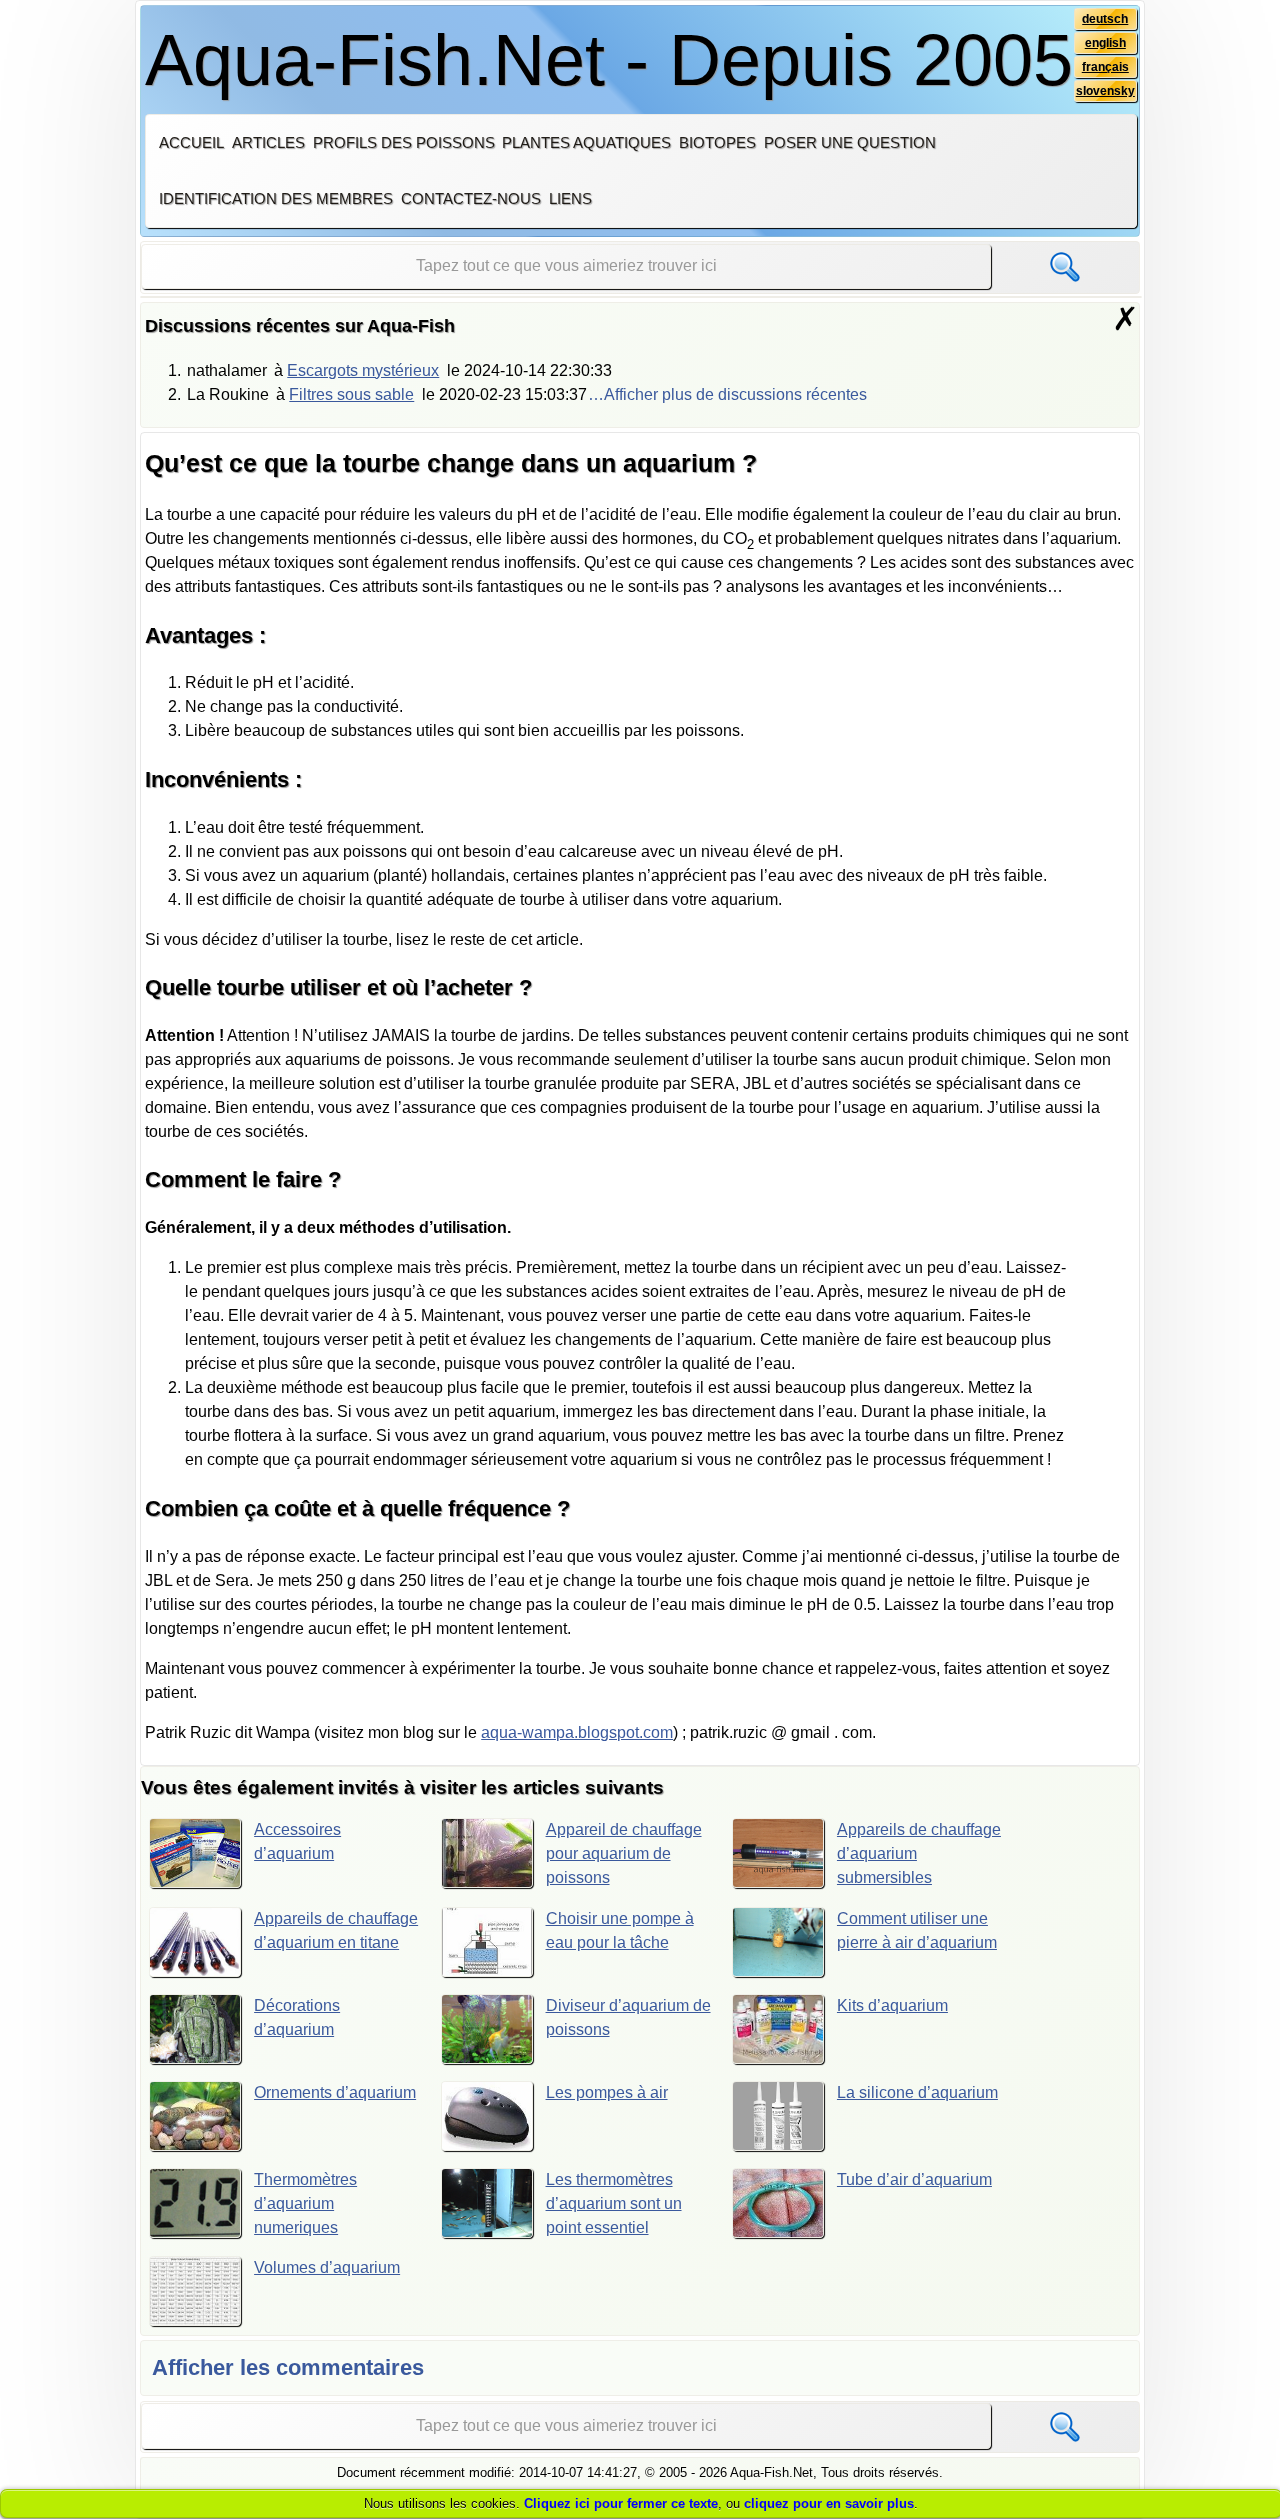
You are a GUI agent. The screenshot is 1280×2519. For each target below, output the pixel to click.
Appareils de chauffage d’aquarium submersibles (919, 1853)
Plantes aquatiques (586, 142)
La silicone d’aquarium (917, 2092)
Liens (570, 198)
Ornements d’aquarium (335, 2092)
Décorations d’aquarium (297, 2017)
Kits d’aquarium (892, 2005)
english (1105, 43)
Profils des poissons (404, 142)
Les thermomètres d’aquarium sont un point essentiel (614, 2203)
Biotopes (717, 142)
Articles (268, 142)
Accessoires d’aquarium (297, 1841)
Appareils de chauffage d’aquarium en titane (336, 1930)
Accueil (191, 142)
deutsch (1105, 19)
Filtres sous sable (351, 394)
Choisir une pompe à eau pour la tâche (620, 1930)
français (1105, 67)
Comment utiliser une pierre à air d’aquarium (917, 1930)
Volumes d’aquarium (327, 2267)
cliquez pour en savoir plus (829, 2503)
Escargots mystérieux (363, 370)
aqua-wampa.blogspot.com (577, 1732)
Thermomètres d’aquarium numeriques (305, 2203)
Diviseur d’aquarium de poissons (628, 2017)
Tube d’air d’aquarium (914, 2179)
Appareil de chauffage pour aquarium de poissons (624, 1853)
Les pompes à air (607, 2092)
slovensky (1105, 91)
